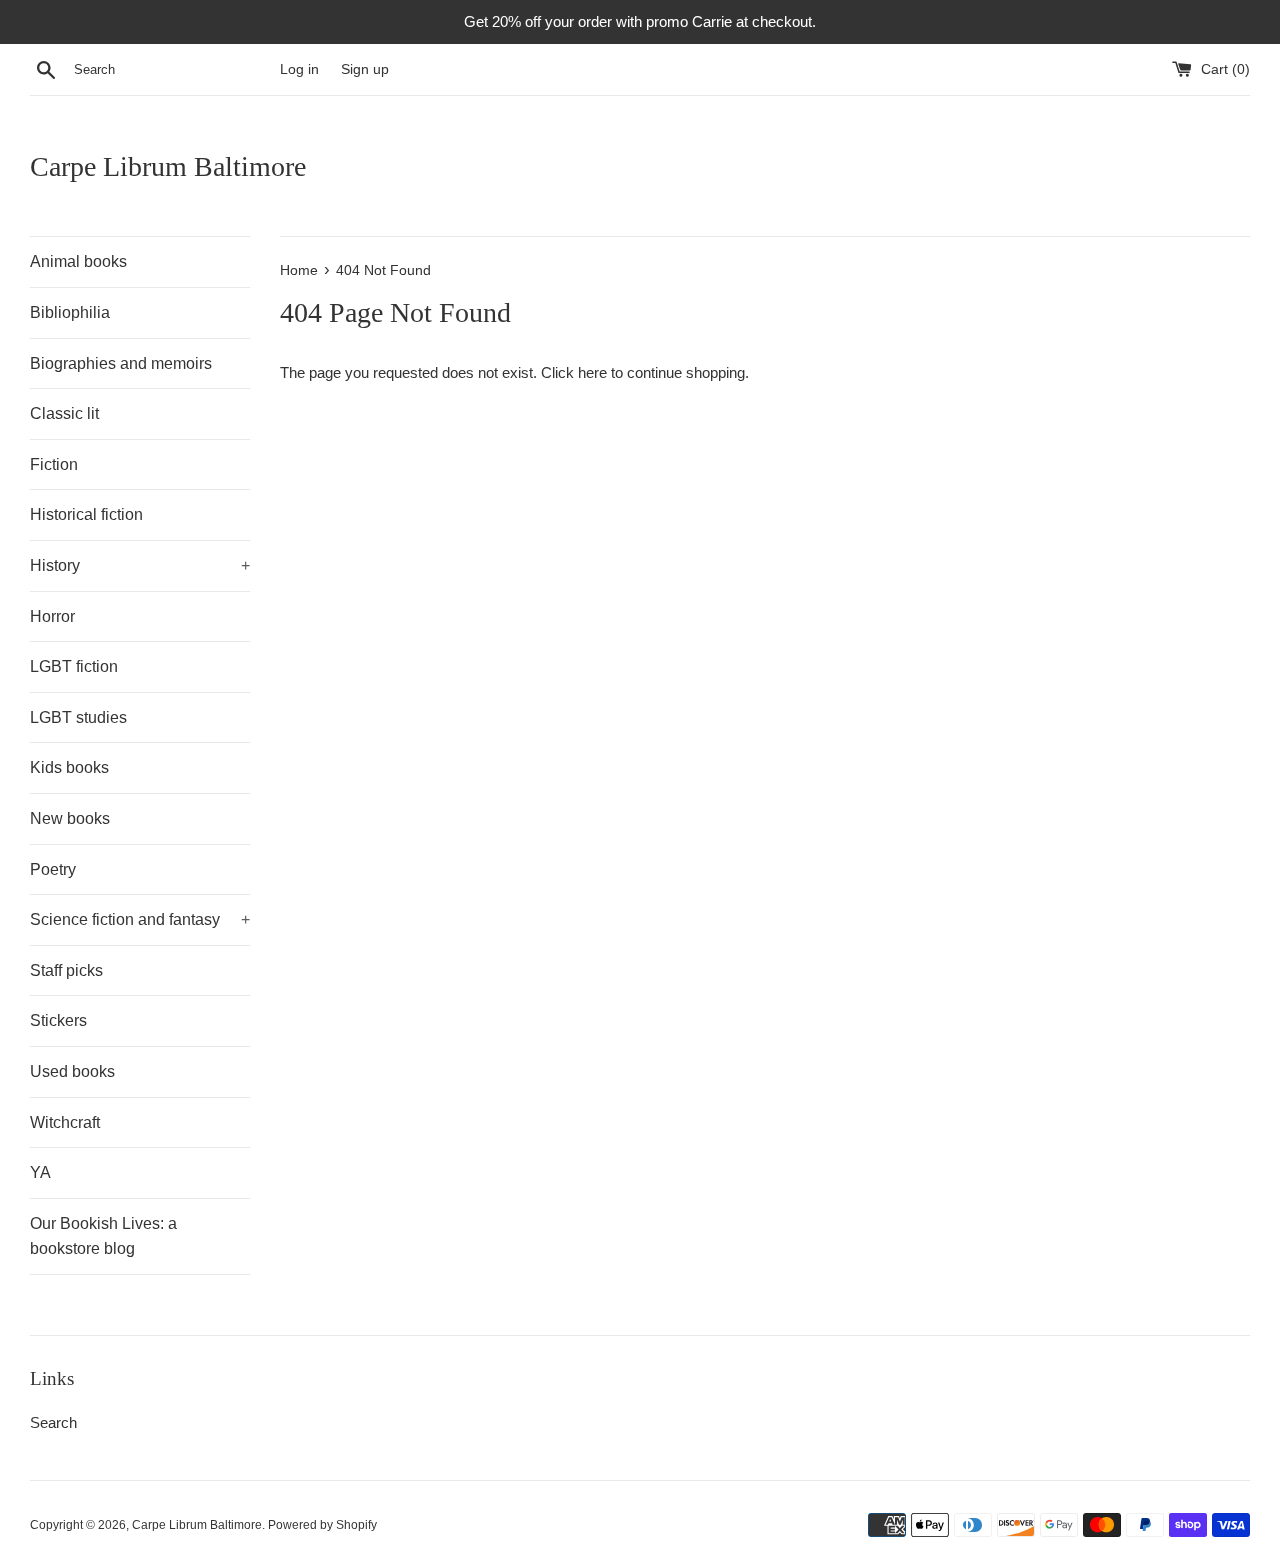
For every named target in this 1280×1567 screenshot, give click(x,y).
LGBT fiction (74, 666)
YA (40, 1172)
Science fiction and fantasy (140, 919)
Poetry (53, 869)
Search (53, 1422)
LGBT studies (78, 717)
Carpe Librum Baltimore (168, 166)
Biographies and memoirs (121, 363)
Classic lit (64, 413)
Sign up (365, 69)
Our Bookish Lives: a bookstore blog (103, 1236)
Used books (72, 1071)
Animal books (78, 261)
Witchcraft (65, 1122)
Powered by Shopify (322, 1525)
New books (70, 818)
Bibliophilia (70, 312)
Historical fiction (86, 514)
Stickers (58, 1020)
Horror (52, 616)
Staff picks (66, 970)
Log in (299, 69)
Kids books (69, 767)
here (592, 372)
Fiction (54, 464)
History (140, 565)
